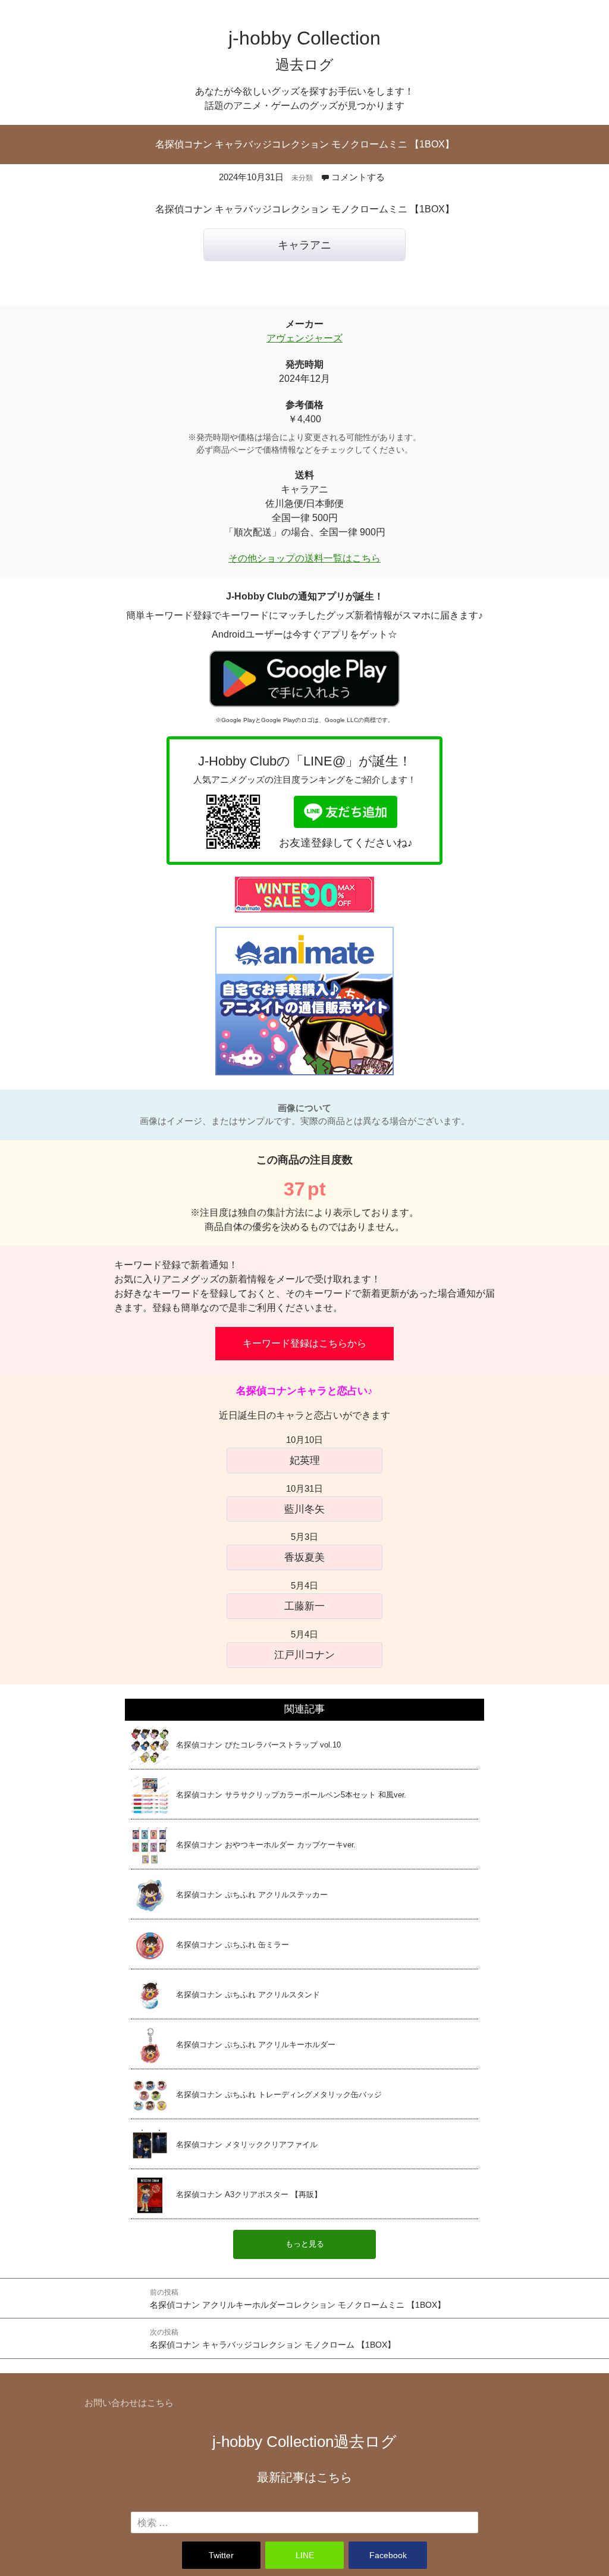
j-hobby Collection (304, 2442)
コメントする (358, 177)
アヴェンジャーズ (304, 338)
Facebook (388, 2555)
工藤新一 (304, 1606)
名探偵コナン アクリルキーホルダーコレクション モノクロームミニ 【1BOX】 (298, 2299)
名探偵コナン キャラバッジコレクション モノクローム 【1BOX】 (273, 2339)
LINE (305, 2555)
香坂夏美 (304, 1557)
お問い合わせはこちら (129, 2403)
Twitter (221, 2555)
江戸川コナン (304, 1655)
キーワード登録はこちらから (304, 1343)
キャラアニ (304, 245)
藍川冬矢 (304, 1509)
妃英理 (305, 1460)
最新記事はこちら (304, 2477)
